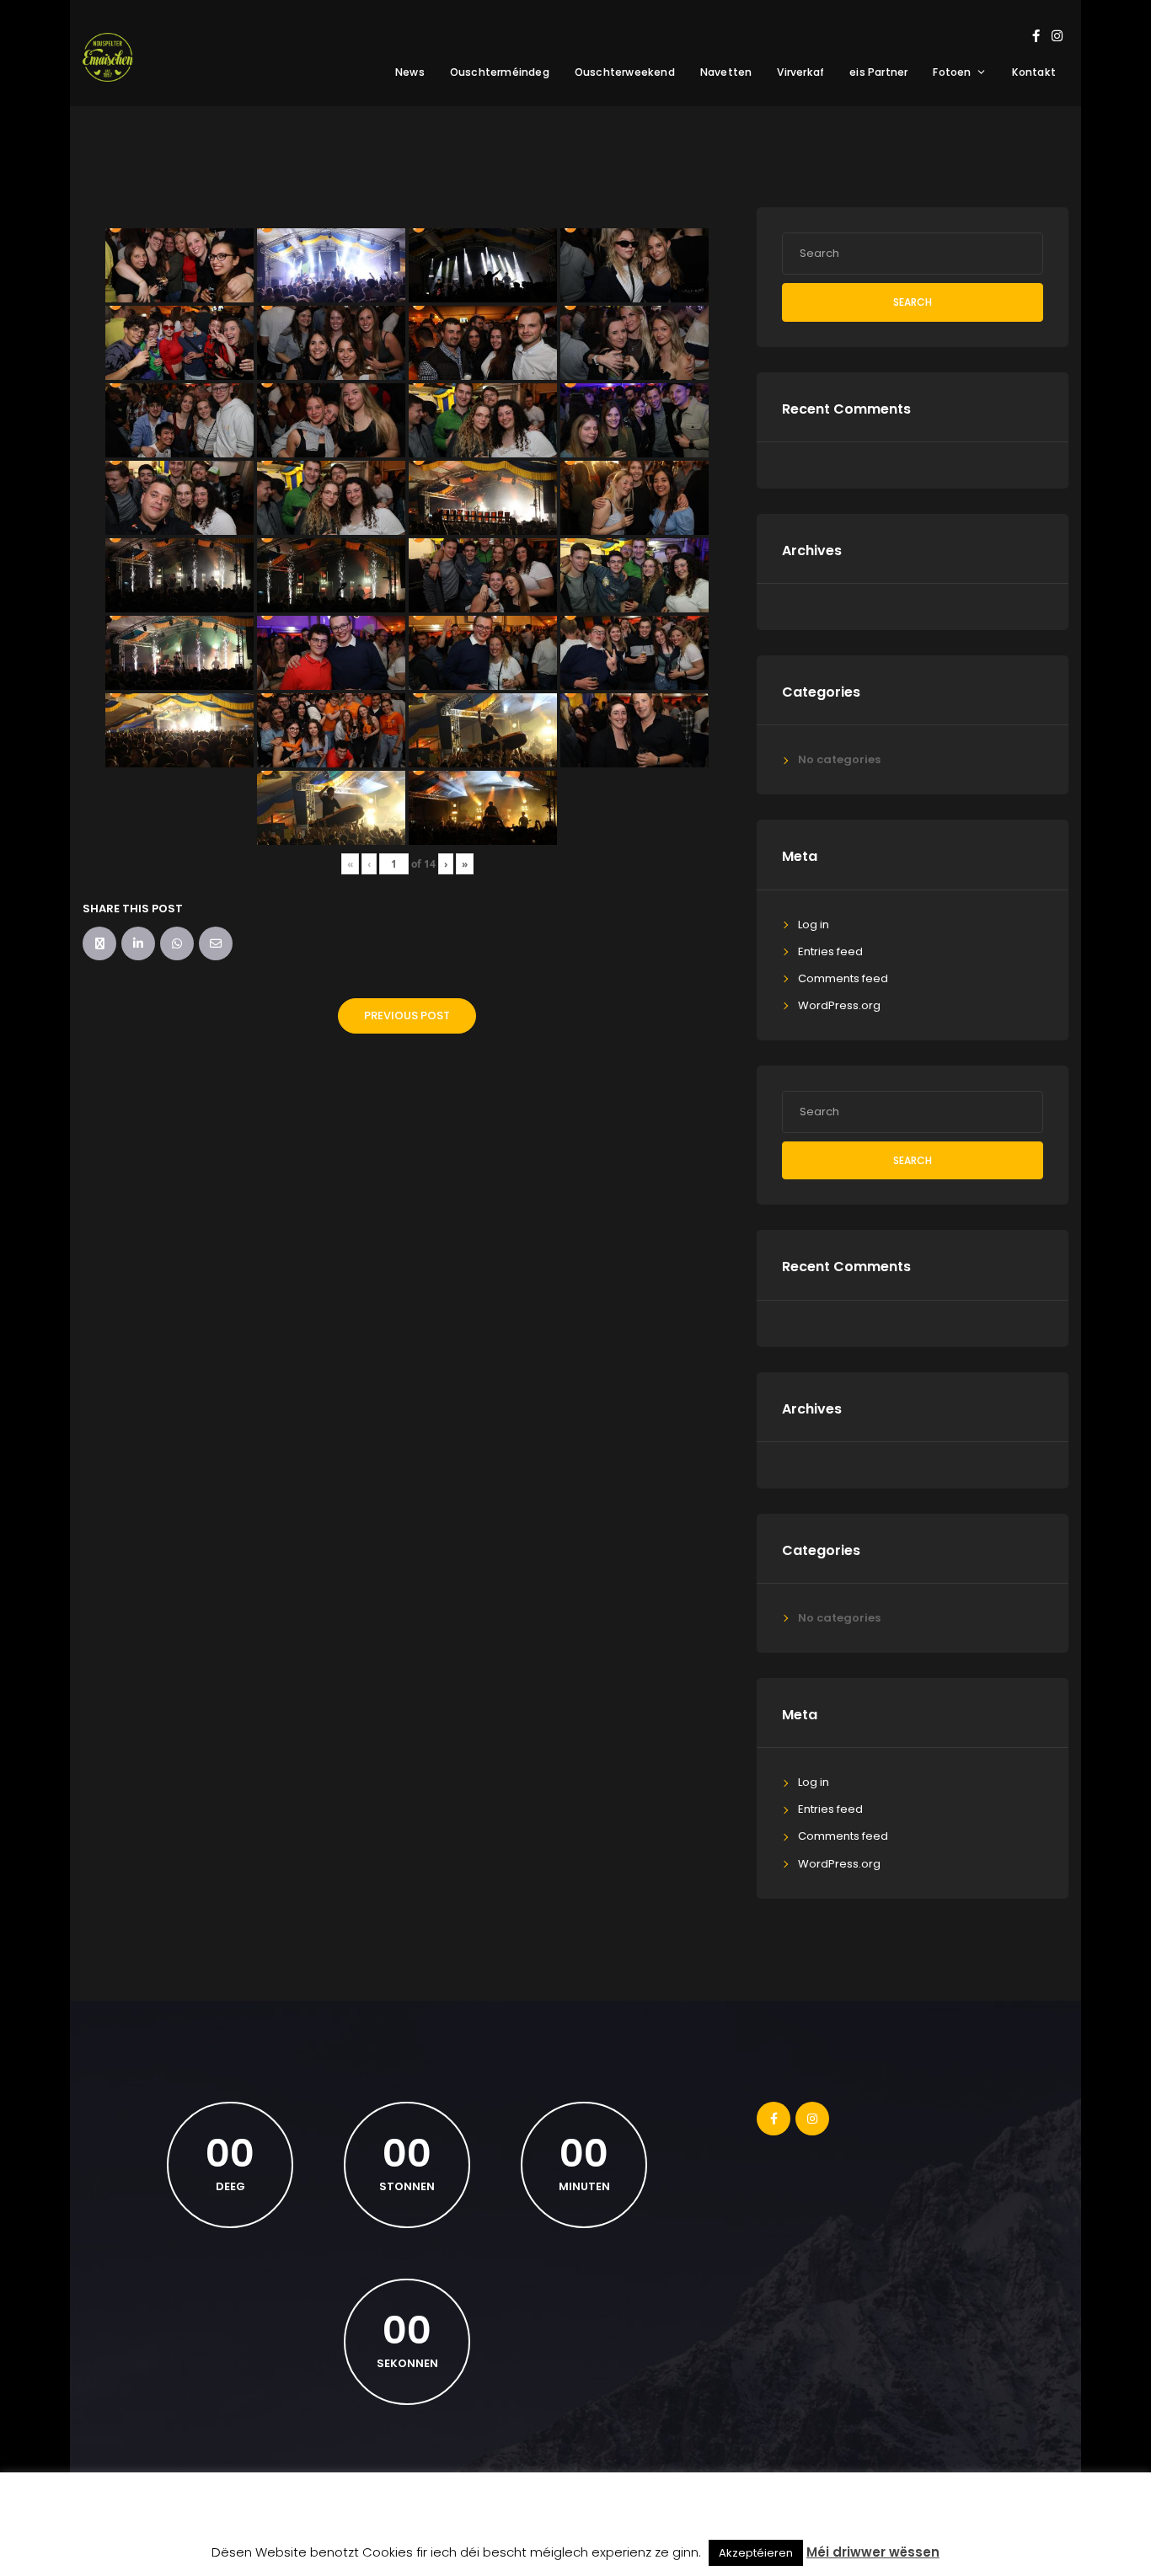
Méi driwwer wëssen (873, 2552)
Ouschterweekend (625, 72)
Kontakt (1034, 72)
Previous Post (407, 1015)
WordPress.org (839, 1005)
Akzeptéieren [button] (756, 2553)
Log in (814, 925)
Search (913, 302)
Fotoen (952, 72)
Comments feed (843, 978)
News (410, 72)
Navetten (726, 72)
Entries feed (830, 951)
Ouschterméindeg (500, 72)
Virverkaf (800, 72)
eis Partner (878, 72)
